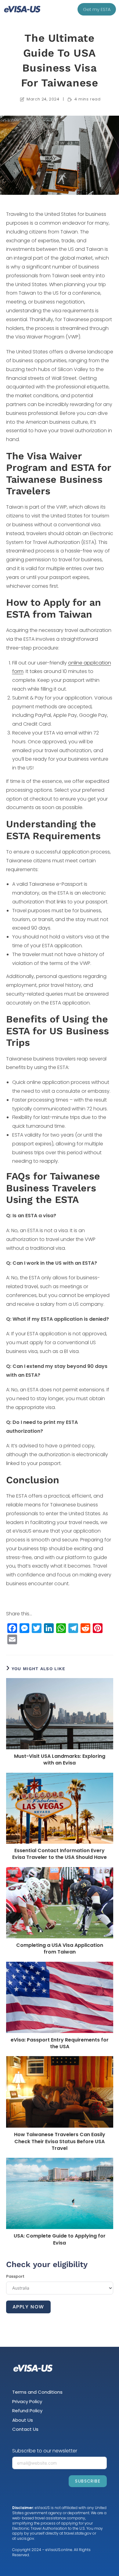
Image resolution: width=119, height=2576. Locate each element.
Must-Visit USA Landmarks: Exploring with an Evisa (60, 1760)
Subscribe (88, 2481)
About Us (23, 2420)
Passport (15, 2276)
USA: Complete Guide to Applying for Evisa (60, 2239)
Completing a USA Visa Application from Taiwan (60, 1949)
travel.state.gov (78, 2533)
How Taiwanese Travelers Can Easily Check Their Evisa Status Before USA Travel (60, 2141)
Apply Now (28, 2307)
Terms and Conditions (37, 2392)
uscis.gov (25, 2538)
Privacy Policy (27, 2401)
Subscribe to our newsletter (45, 2451)
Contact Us (25, 2429)
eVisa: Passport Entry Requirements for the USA (60, 2043)
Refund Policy (27, 2411)
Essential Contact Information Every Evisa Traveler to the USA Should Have (60, 1854)
